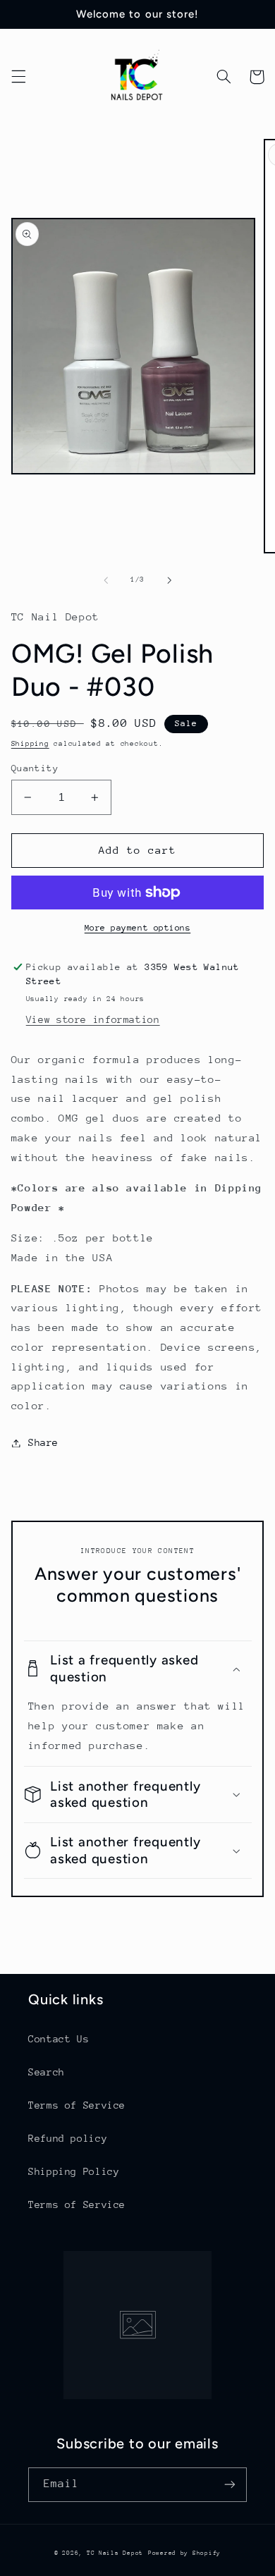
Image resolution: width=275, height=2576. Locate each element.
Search (47, 2072)
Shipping (30, 744)
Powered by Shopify (184, 2553)
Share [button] (43, 1442)
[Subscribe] (230, 2485)
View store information (93, 1019)
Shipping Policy (74, 2171)
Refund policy (68, 2138)
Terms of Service (77, 2105)
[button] (18, 77)
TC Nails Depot (115, 2553)
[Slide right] (169, 580)
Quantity (35, 768)
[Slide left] (106, 580)
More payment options (138, 928)
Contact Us (59, 2039)
